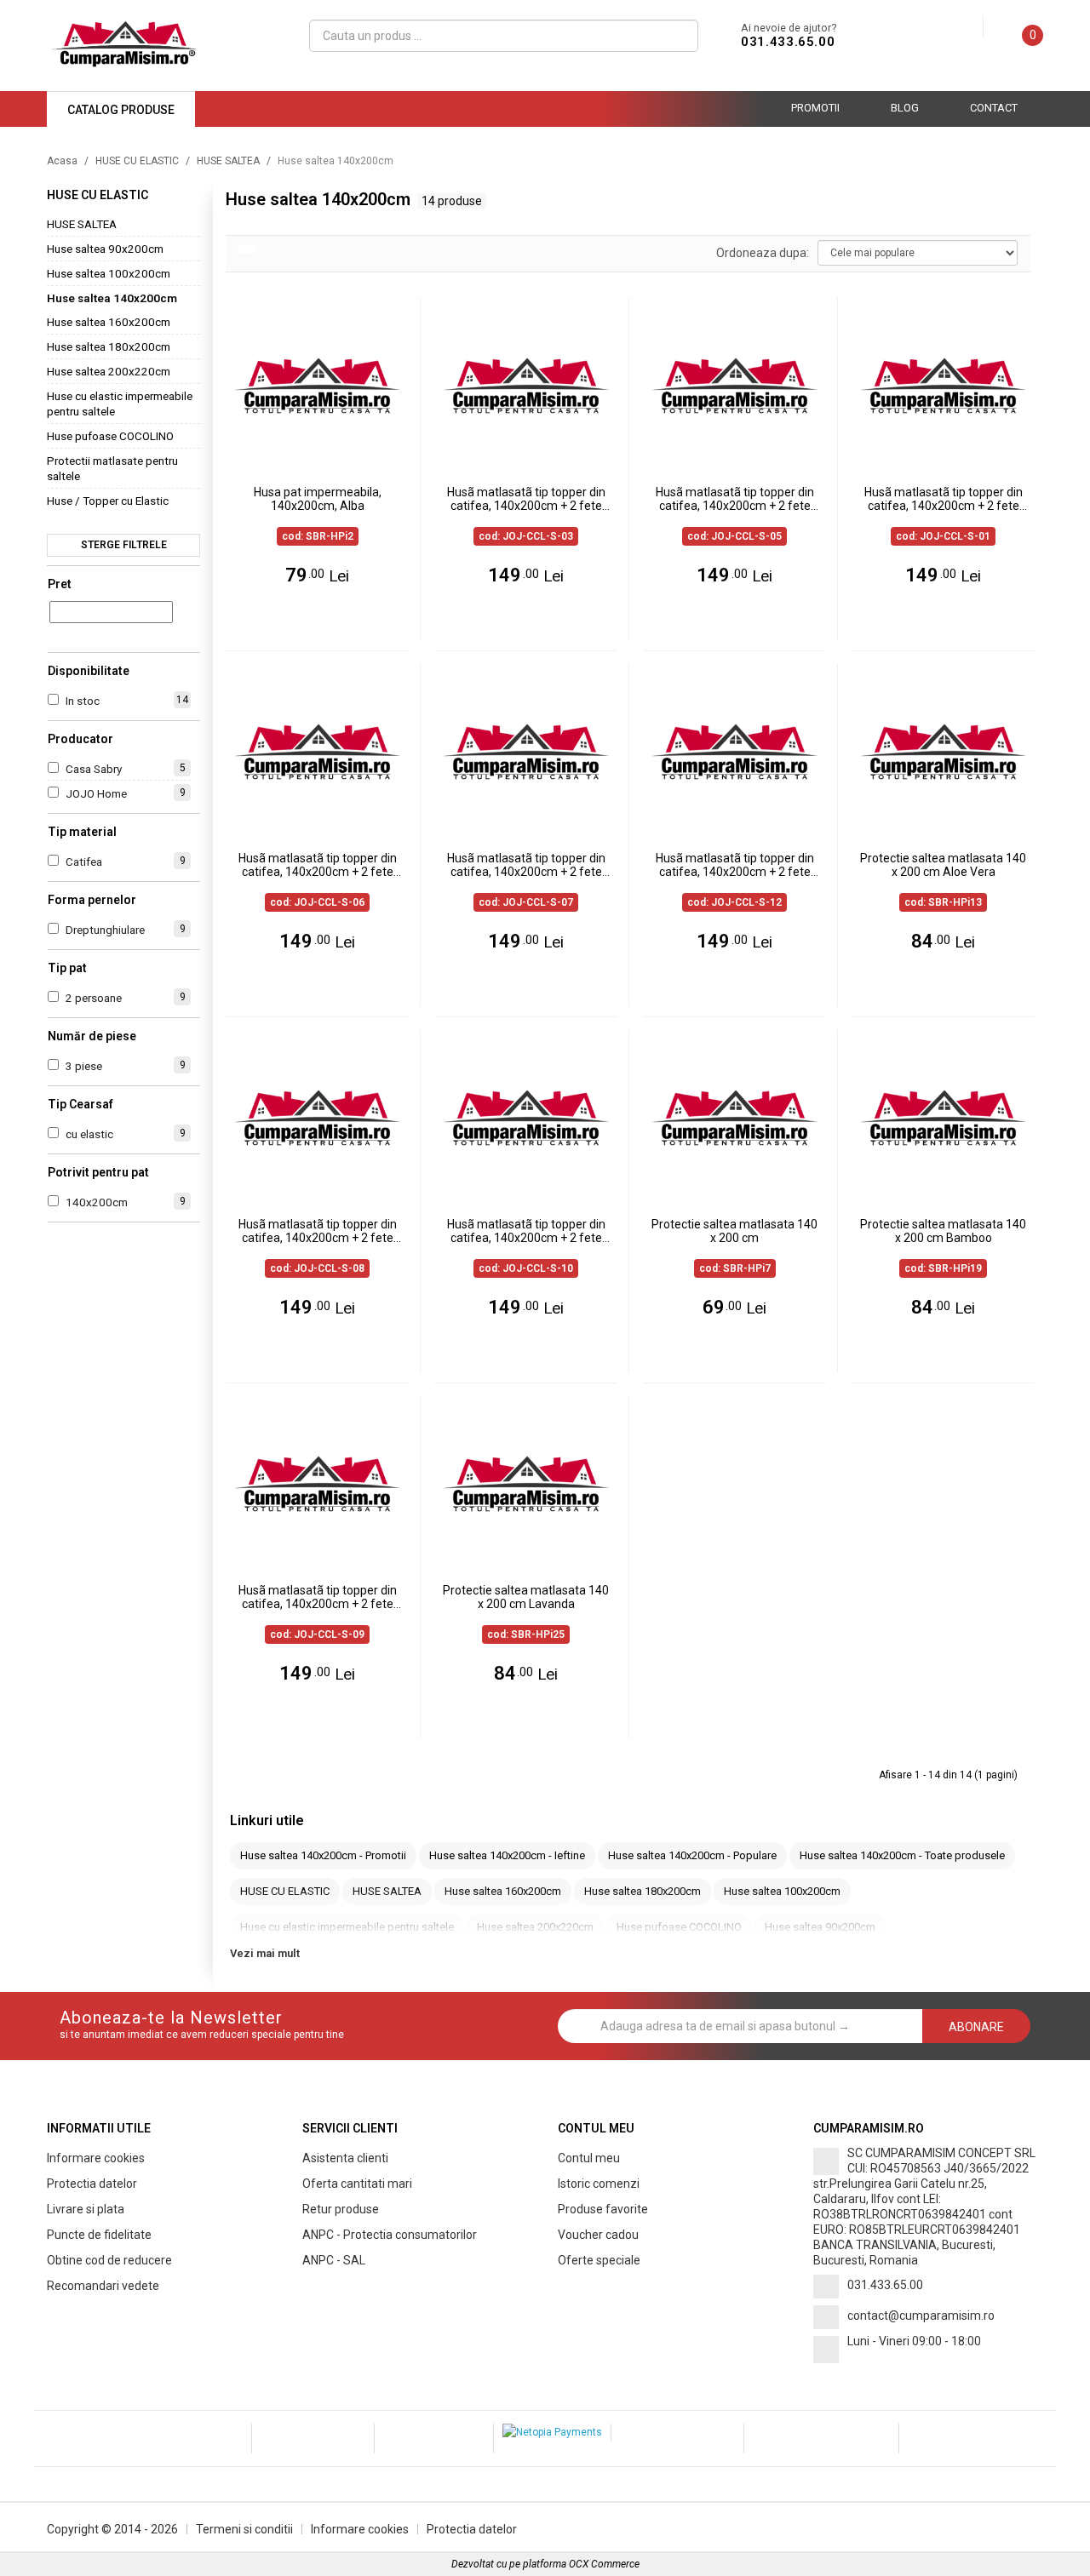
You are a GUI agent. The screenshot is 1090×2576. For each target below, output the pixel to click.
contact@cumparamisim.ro (921, 2316)
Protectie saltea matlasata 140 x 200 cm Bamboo (943, 1231)
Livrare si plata (86, 2209)
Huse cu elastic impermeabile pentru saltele (120, 404)
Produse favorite (603, 2209)
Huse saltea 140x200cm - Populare (692, 1855)
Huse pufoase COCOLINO (110, 436)
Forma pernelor (92, 900)
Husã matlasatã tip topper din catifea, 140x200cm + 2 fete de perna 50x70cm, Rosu (318, 1598)
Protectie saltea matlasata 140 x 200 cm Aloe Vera (943, 865)
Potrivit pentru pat (98, 1172)
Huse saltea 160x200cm (109, 322)
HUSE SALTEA (228, 161)
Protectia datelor (92, 2184)
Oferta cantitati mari (357, 2184)
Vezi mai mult (265, 1953)
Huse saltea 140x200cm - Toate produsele (902, 1855)
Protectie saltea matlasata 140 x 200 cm (734, 1231)
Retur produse (341, 2209)
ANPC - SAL (334, 2260)
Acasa (62, 161)
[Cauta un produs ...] (678, 36)
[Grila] (247, 249)
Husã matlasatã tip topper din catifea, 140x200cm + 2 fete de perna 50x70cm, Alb (735, 866)
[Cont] (970, 27)
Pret (60, 584)
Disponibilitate (89, 671)
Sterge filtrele (124, 545)
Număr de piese (92, 1036)
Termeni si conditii (244, 2529)
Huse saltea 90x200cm (105, 249)
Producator (80, 739)
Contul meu (589, 2158)
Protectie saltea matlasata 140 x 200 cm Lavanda (526, 1597)
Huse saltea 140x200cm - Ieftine (507, 1855)
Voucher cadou (598, 2235)
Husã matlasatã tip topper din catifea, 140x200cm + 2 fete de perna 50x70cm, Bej (526, 500)
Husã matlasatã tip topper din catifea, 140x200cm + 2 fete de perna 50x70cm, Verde (944, 500)
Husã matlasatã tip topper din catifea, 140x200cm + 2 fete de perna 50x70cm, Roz (735, 500)
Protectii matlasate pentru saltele (112, 468)
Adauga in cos (326, 620)
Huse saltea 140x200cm (112, 298)
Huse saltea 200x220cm (109, 371)
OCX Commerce (604, 2564)
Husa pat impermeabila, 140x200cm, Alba (318, 499)
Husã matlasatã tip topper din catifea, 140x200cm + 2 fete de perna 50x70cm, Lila (318, 866)
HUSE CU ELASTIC (137, 161)
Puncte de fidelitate (99, 2235)
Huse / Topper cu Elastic (108, 501)
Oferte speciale (599, 2260)
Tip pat (67, 968)
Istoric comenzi (599, 2184)
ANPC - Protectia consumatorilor (390, 2235)
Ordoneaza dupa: (763, 253)
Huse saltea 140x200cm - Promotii (323, 1855)
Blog (905, 108)
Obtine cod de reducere (109, 2260)
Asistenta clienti (345, 2158)
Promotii (815, 108)
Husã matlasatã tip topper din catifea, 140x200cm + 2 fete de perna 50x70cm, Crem (526, 866)
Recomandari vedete (103, 2286)
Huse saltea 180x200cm (109, 346)
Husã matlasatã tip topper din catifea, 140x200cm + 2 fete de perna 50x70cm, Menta (526, 1232)
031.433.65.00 (788, 42)
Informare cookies (96, 2158)
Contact (994, 108)
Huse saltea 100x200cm (109, 273)
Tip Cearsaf (80, 1104)
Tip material (82, 832)
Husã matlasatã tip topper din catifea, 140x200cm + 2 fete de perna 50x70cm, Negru (318, 1232)
